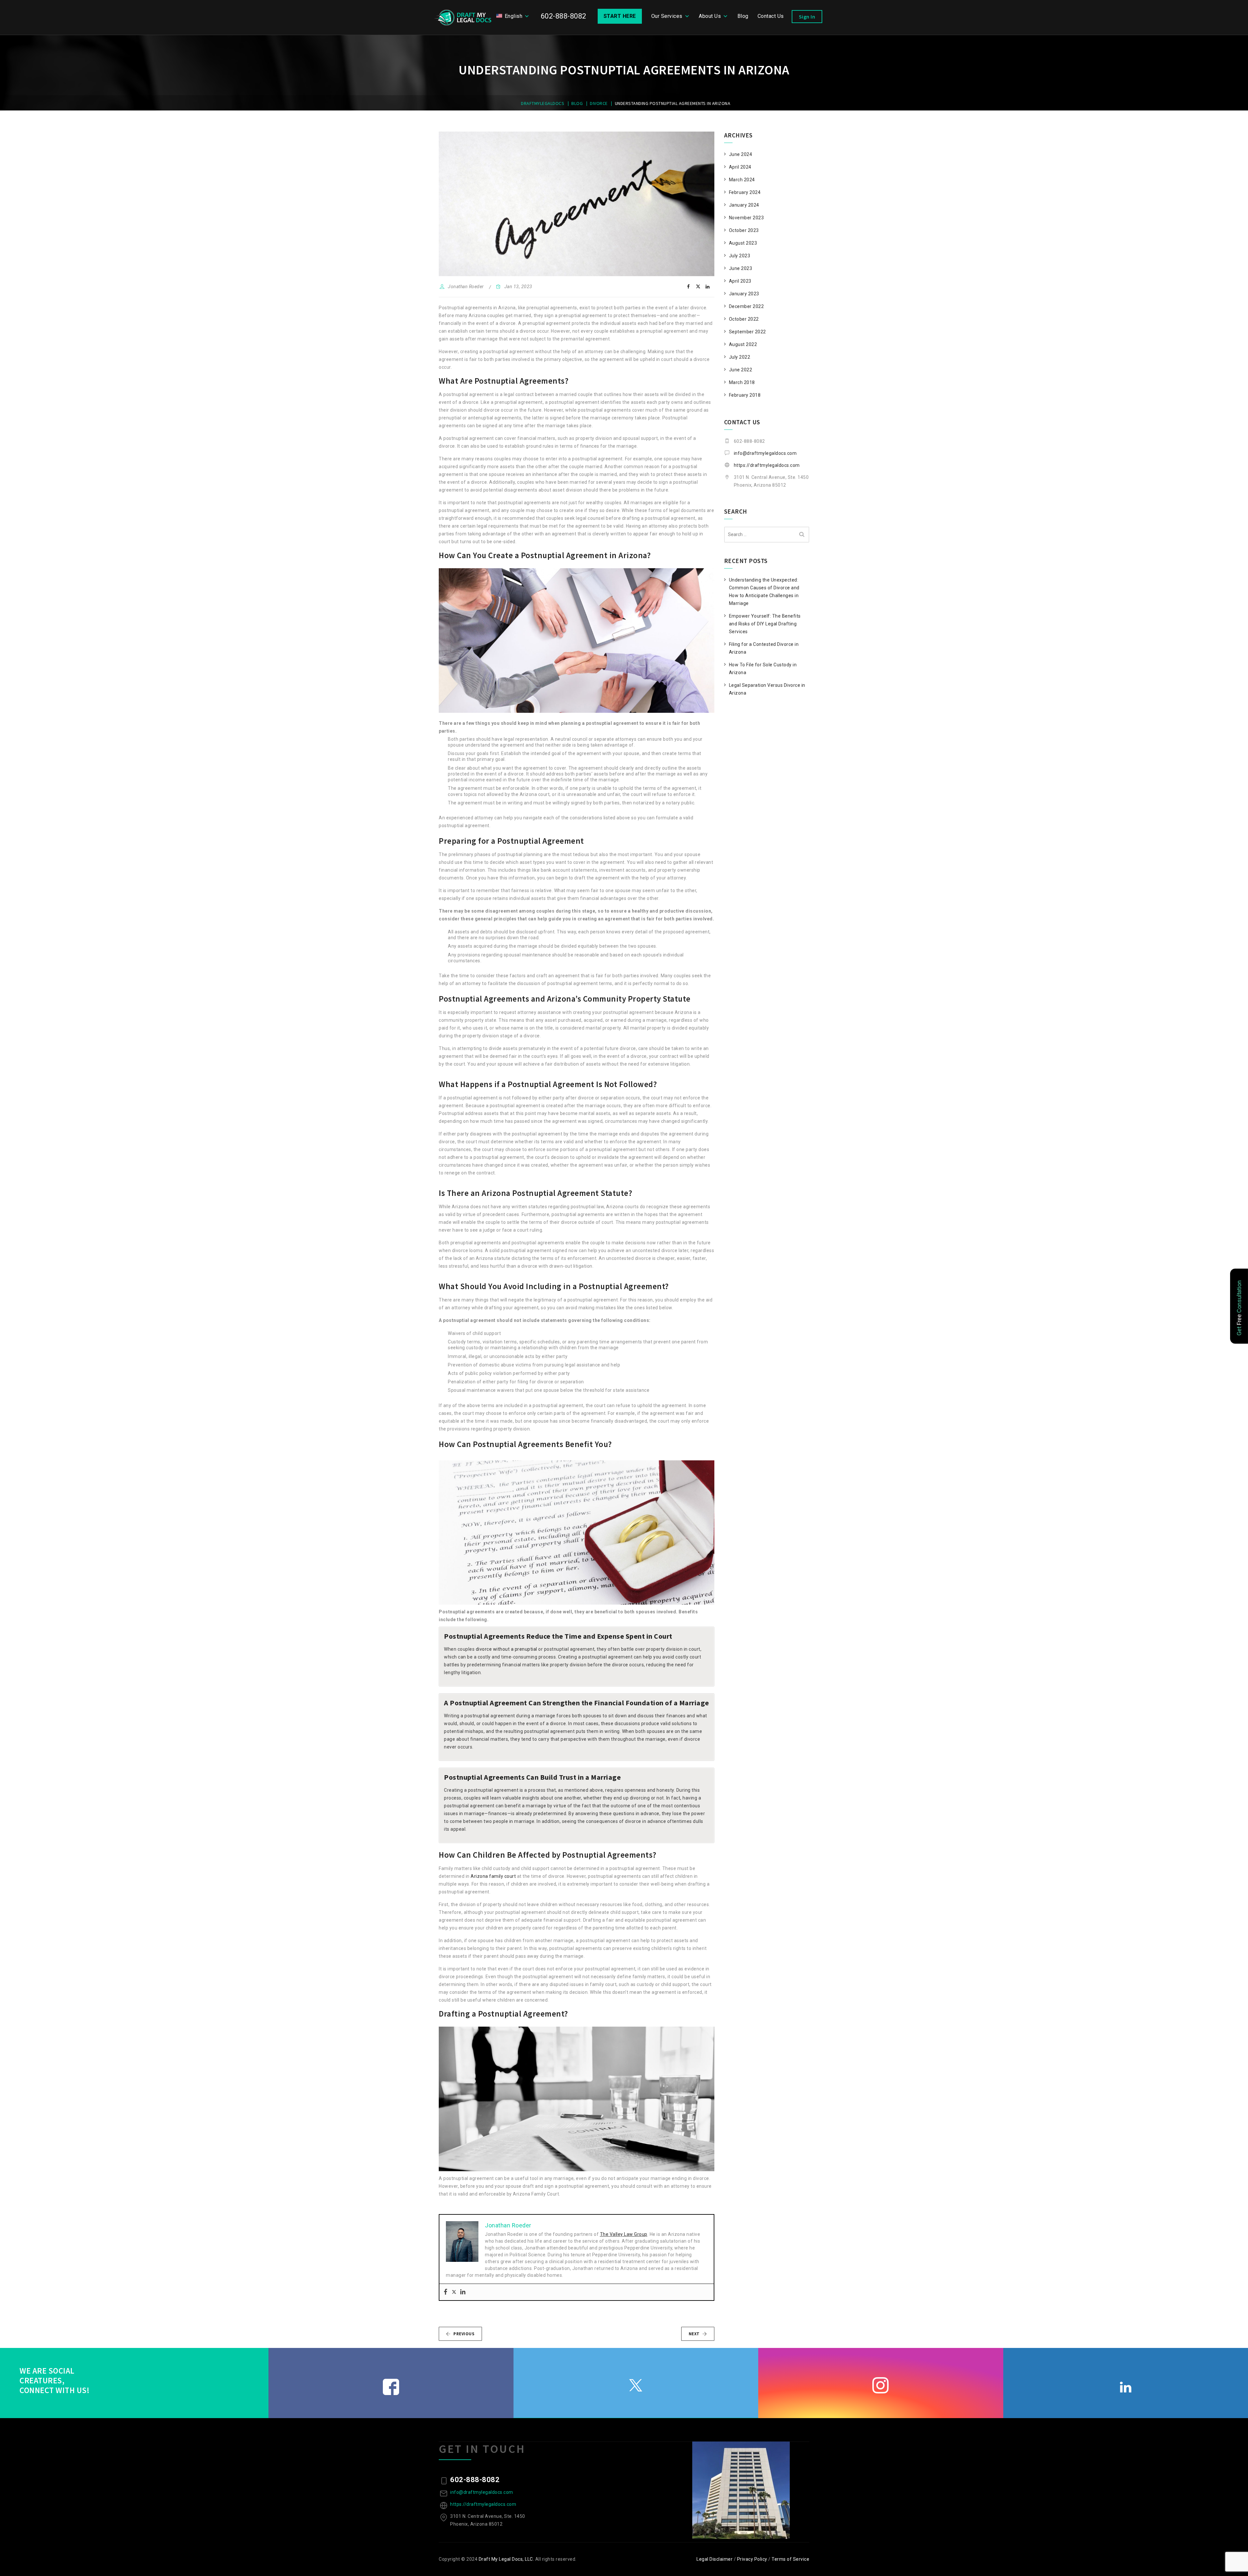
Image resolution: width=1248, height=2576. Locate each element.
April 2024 (740, 167)
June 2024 (741, 154)
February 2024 (745, 192)
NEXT (694, 2334)
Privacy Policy (752, 2559)
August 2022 (743, 344)
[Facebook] (446, 2292)
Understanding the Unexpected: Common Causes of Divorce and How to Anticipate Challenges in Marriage (764, 592)
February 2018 (745, 395)
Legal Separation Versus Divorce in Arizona (767, 689)
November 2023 (747, 218)
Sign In (807, 17)
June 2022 (741, 370)
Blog (743, 16)
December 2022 (747, 306)
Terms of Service (790, 2559)
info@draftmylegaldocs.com (765, 453)
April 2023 (740, 281)
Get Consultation (1239, 1308)
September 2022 (747, 332)
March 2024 (742, 180)
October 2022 (744, 319)
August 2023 (743, 243)
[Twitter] (454, 2292)
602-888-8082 (564, 16)
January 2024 (744, 205)
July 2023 (740, 256)
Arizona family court (493, 1876)
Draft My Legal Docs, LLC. (507, 2559)
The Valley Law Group (624, 2234)
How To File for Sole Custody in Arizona (763, 669)
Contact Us (771, 16)
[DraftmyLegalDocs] (463, 18)
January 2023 (744, 294)
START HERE (620, 16)
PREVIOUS (464, 2334)
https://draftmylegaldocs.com (767, 465)
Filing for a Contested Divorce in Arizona (764, 648)
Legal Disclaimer (715, 2559)
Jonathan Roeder (466, 287)
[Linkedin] (463, 2292)
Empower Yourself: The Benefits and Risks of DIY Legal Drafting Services (765, 624)
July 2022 (740, 357)
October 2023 (744, 230)
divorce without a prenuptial (507, 1649)
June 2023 (741, 268)
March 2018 (742, 382)
